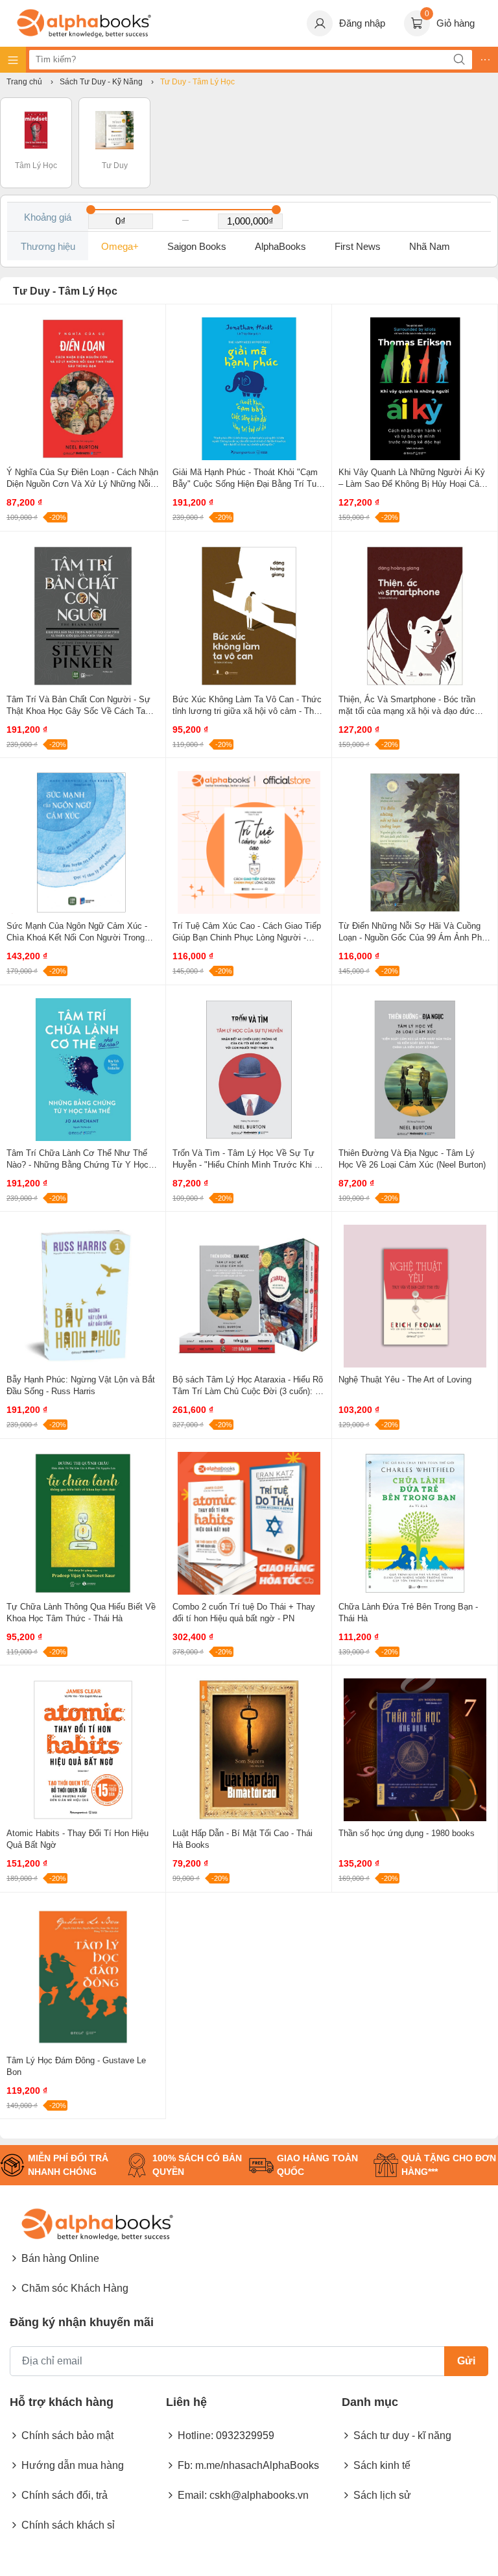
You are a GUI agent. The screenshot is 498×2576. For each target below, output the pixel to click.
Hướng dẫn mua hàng (73, 2465)
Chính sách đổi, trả (65, 2495)
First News (358, 246)
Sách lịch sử (382, 2495)
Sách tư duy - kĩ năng (402, 2435)
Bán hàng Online (60, 2258)
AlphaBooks (280, 246)
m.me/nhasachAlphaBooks (257, 2465)
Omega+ (120, 246)
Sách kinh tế (382, 2465)
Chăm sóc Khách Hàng (75, 2288)
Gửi (466, 2361)
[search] (459, 60)
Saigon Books (197, 246)
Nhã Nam (430, 246)
